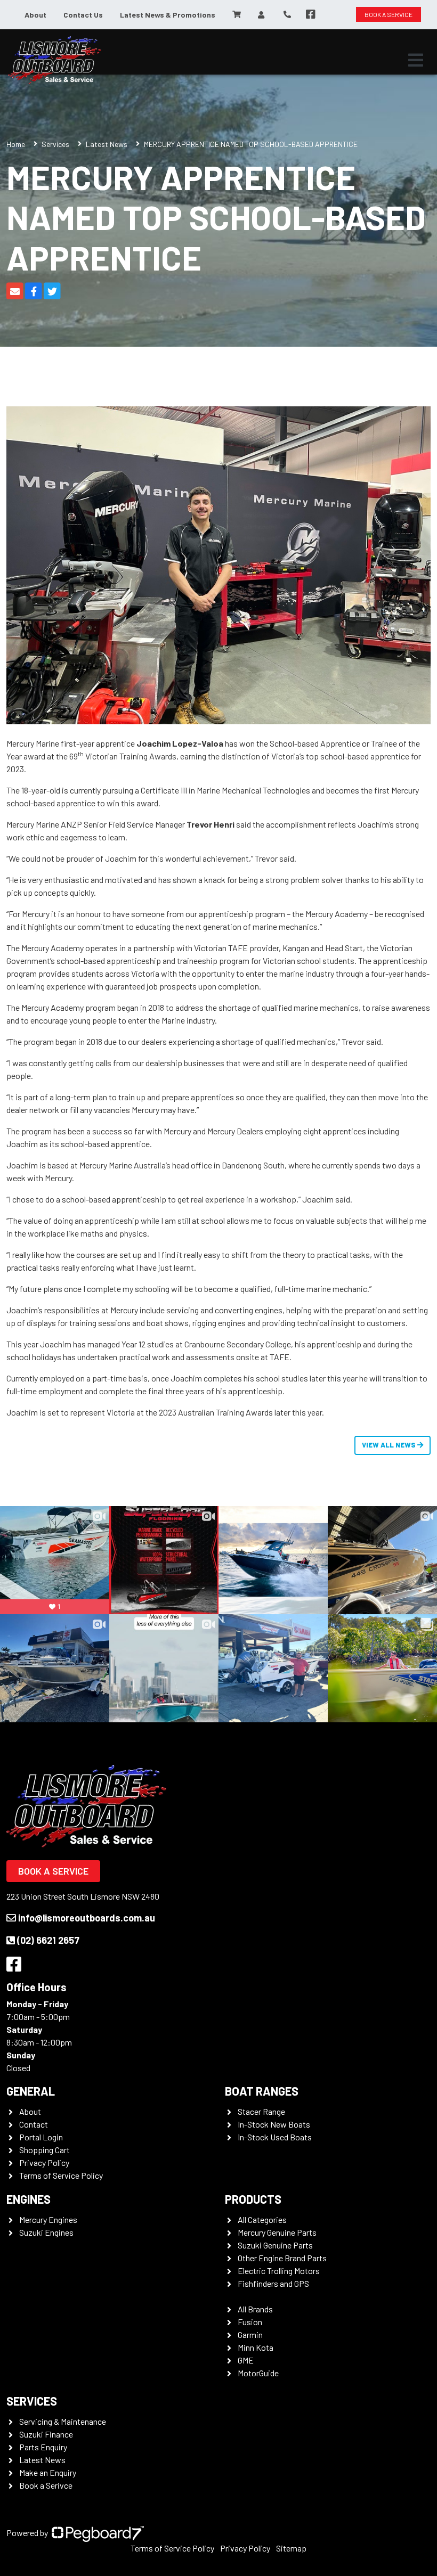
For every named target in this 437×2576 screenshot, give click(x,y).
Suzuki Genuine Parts (275, 2245)
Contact (34, 2124)
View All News (390, 1445)
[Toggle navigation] (416, 60)
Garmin (250, 2334)
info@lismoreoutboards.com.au (87, 1918)
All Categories (262, 2219)
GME (246, 2360)
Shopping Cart (44, 2150)
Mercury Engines (48, 2219)
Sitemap (291, 2548)
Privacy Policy (44, 2162)
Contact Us (83, 15)
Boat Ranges (262, 2091)
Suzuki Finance (46, 2434)
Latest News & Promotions (168, 15)
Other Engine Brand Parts (282, 2258)
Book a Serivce (46, 2485)
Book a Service (53, 1871)
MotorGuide (258, 2373)
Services (55, 144)
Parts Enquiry (43, 2447)
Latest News (107, 144)
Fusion (250, 2322)
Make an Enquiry (48, 2472)
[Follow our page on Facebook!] (311, 14)
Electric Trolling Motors (279, 2271)
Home (16, 144)
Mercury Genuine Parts (277, 2232)
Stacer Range (261, 2111)
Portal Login (41, 2137)
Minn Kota (256, 2347)
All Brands (255, 2309)
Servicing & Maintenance (63, 2421)
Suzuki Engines (46, 2232)
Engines (29, 2199)
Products (253, 2199)
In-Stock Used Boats (275, 2137)
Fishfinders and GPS (273, 2283)
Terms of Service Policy (61, 2175)
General (31, 2091)
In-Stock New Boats (274, 2124)
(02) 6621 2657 (48, 1940)
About (35, 15)
